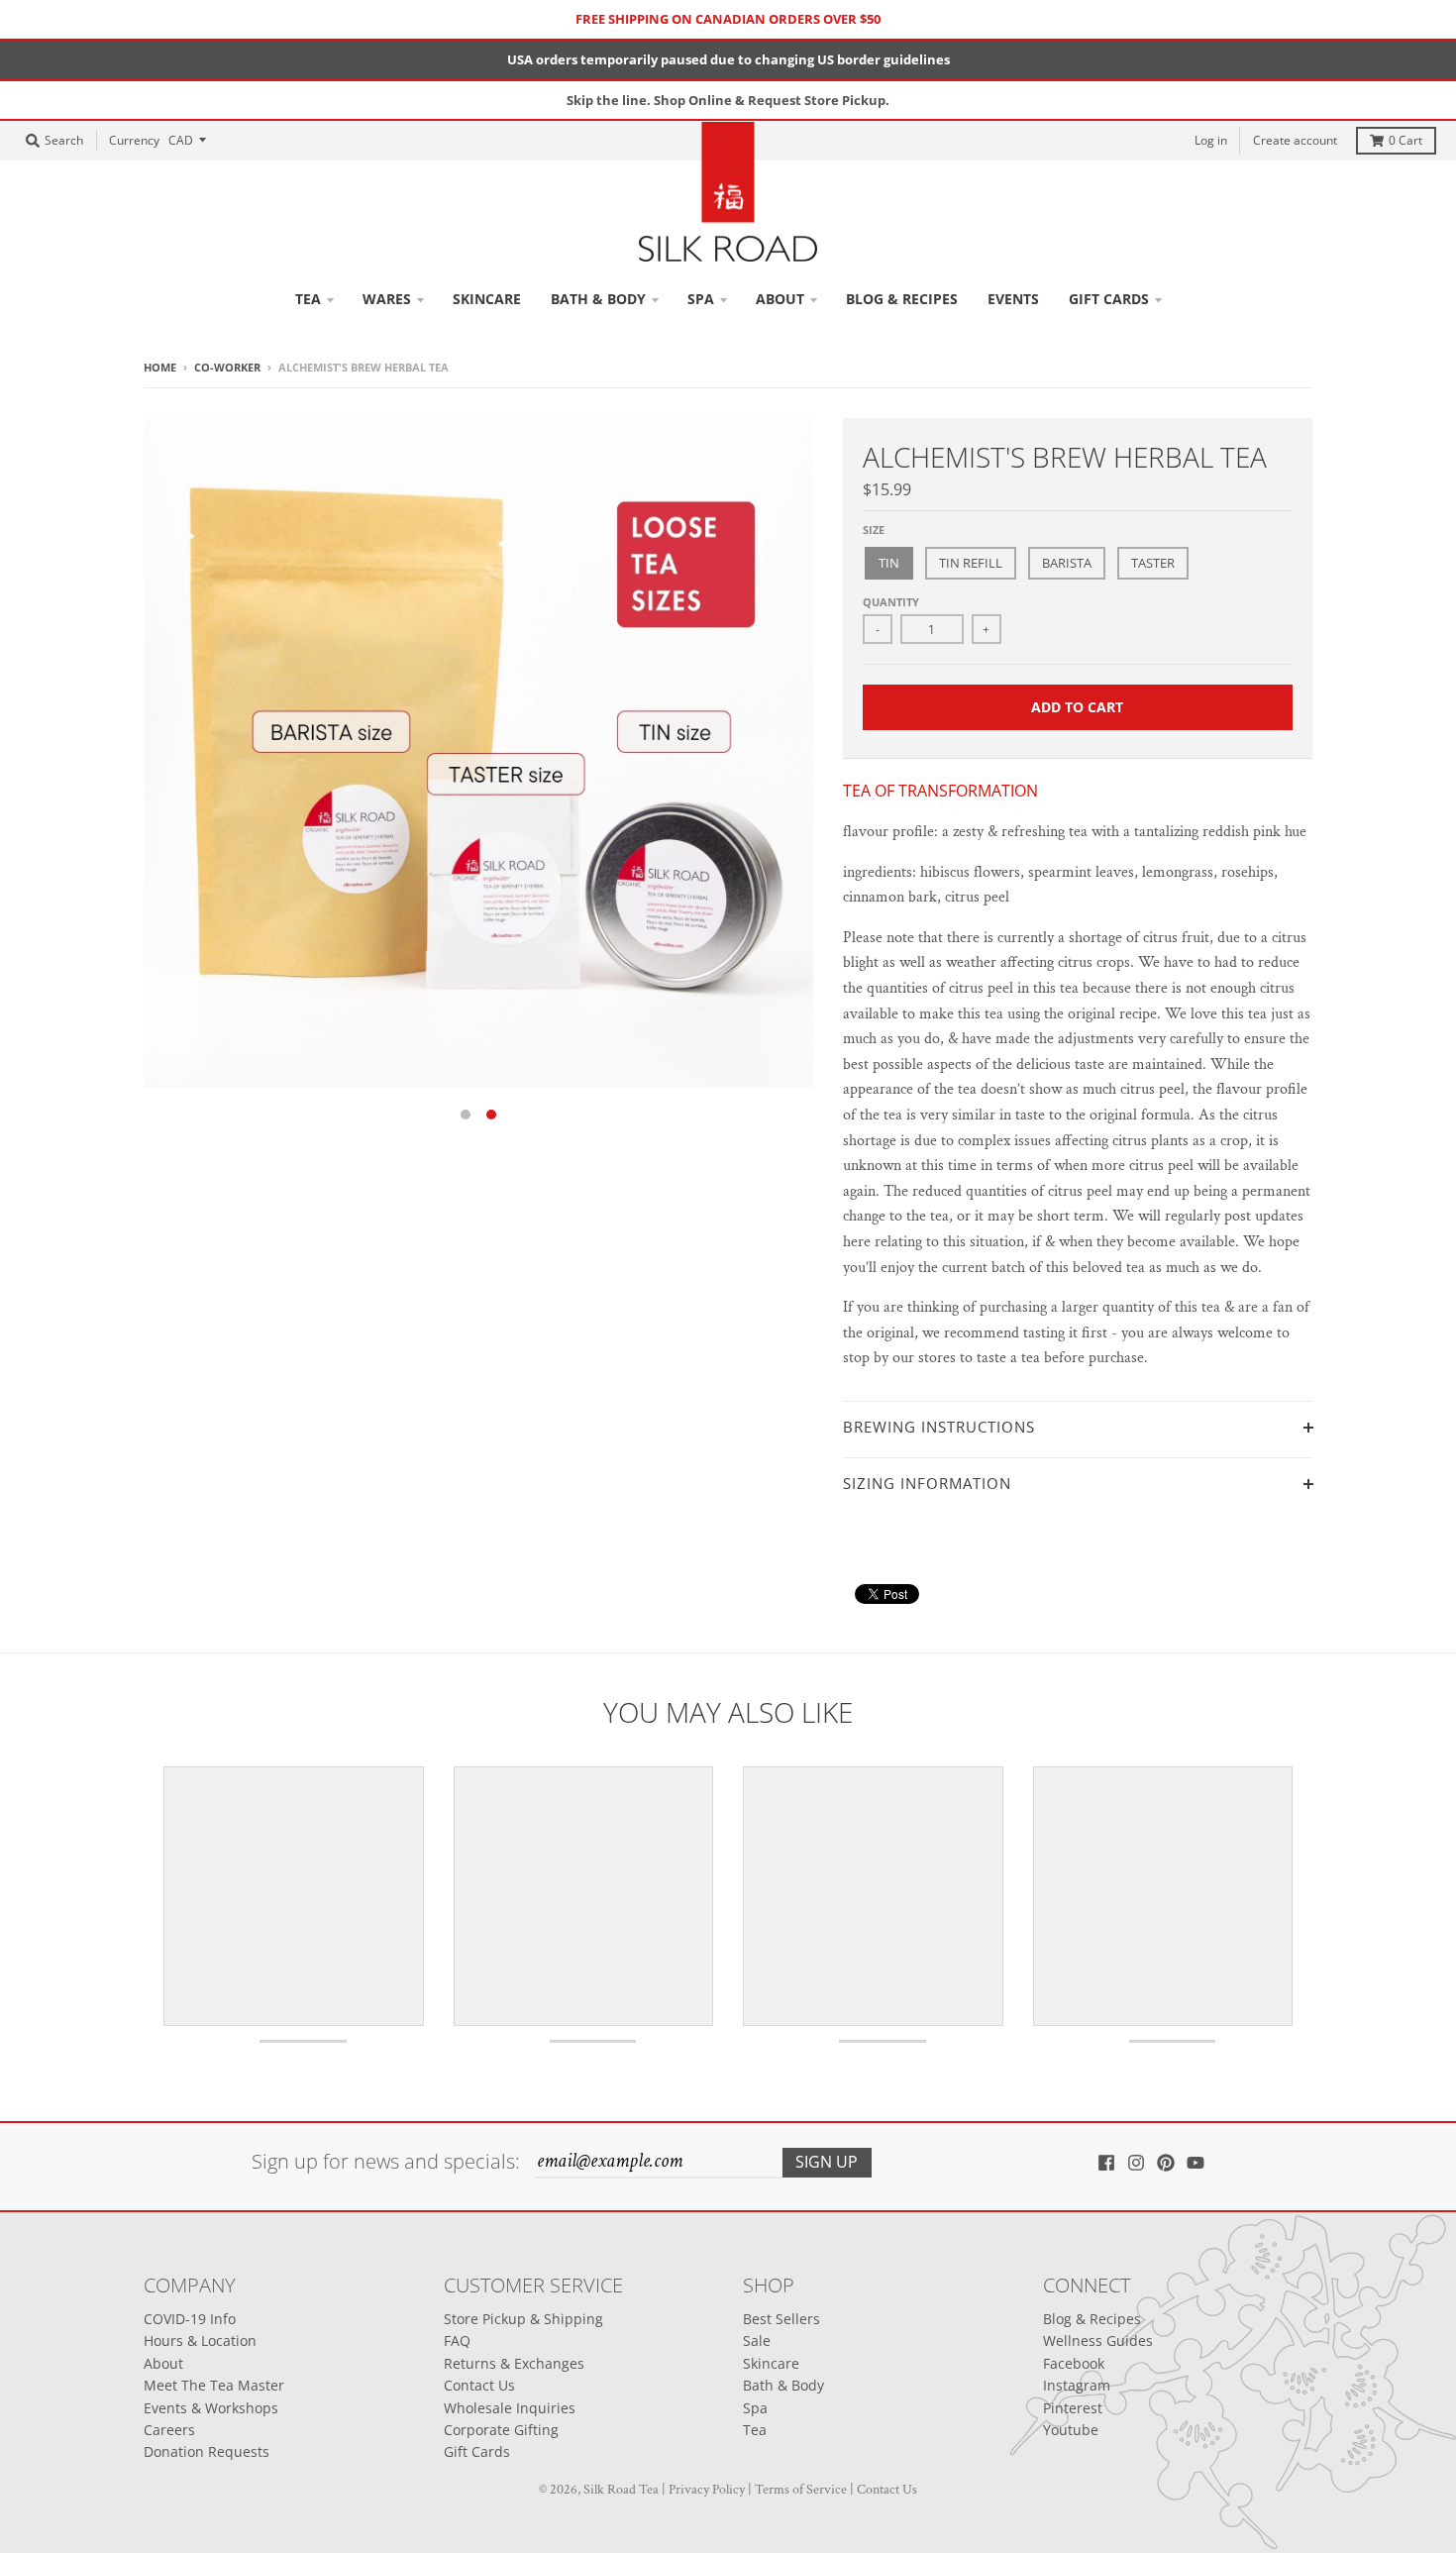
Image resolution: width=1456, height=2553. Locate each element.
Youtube (1071, 2430)
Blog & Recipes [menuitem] (902, 299)
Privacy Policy (707, 2490)
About (163, 2363)
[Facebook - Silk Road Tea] (1106, 2163)
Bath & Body (783, 2385)
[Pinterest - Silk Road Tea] (1166, 2163)
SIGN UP (827, 2162)
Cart (1405, 140)
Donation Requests (207, 2451)
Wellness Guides (1098, 2340)
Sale (757, 2340)
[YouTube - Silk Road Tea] (1196, 2163)
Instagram (1077, 2385)
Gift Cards (477, 2451)
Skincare (771, 2363)
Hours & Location (200, 2340)
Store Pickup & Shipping (523, 2319)
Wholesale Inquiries (510, 2408)
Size (874, 530)
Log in (1211, 140)
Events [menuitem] (1013, 299)
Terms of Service (801, 2490)
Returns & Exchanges (514, 2363)
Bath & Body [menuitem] (598, 299)
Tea (755, 2430)
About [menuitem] (780, 299)
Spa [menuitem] (701, 299)
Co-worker (227, 367)
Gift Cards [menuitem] (1109, 299)
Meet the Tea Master (214, 2385)
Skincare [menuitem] (487, 299)
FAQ (457, 2340)
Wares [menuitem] (387, 299)
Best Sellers (781, 2319)
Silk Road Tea (621, 2490)
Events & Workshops (211, 2408)
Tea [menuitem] (308, 299)
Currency (134, 140)
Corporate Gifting (501, 2430)
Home (160, 367)
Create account (1295, 140)
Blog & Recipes (1092, 2319)
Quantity (891, 602)
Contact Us (479, 2385)
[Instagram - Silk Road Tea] (1136, 2163)
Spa (755, 2408)
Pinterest (1073, 2408)
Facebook (1074, 2363)
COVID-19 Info (190, 2319)
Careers (169, 2430)
